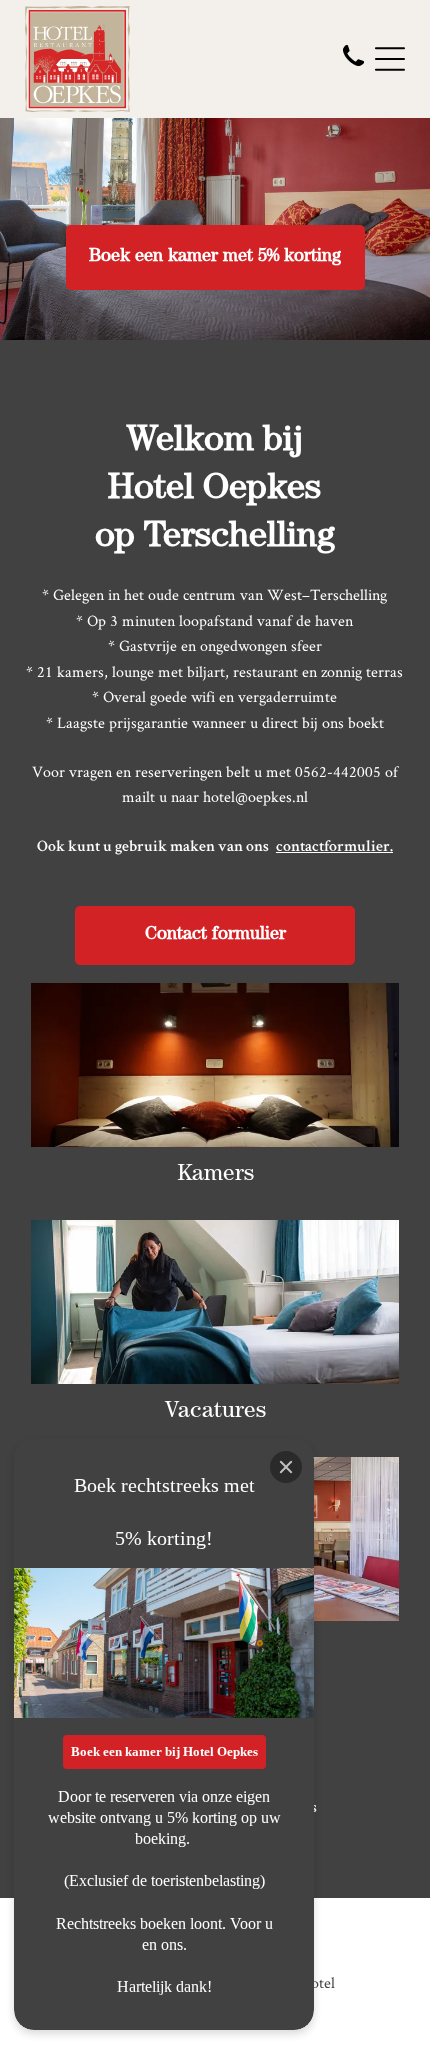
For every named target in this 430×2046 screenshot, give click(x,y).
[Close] (286, 1467)
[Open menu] (390, 59)
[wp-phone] (353, 67)
